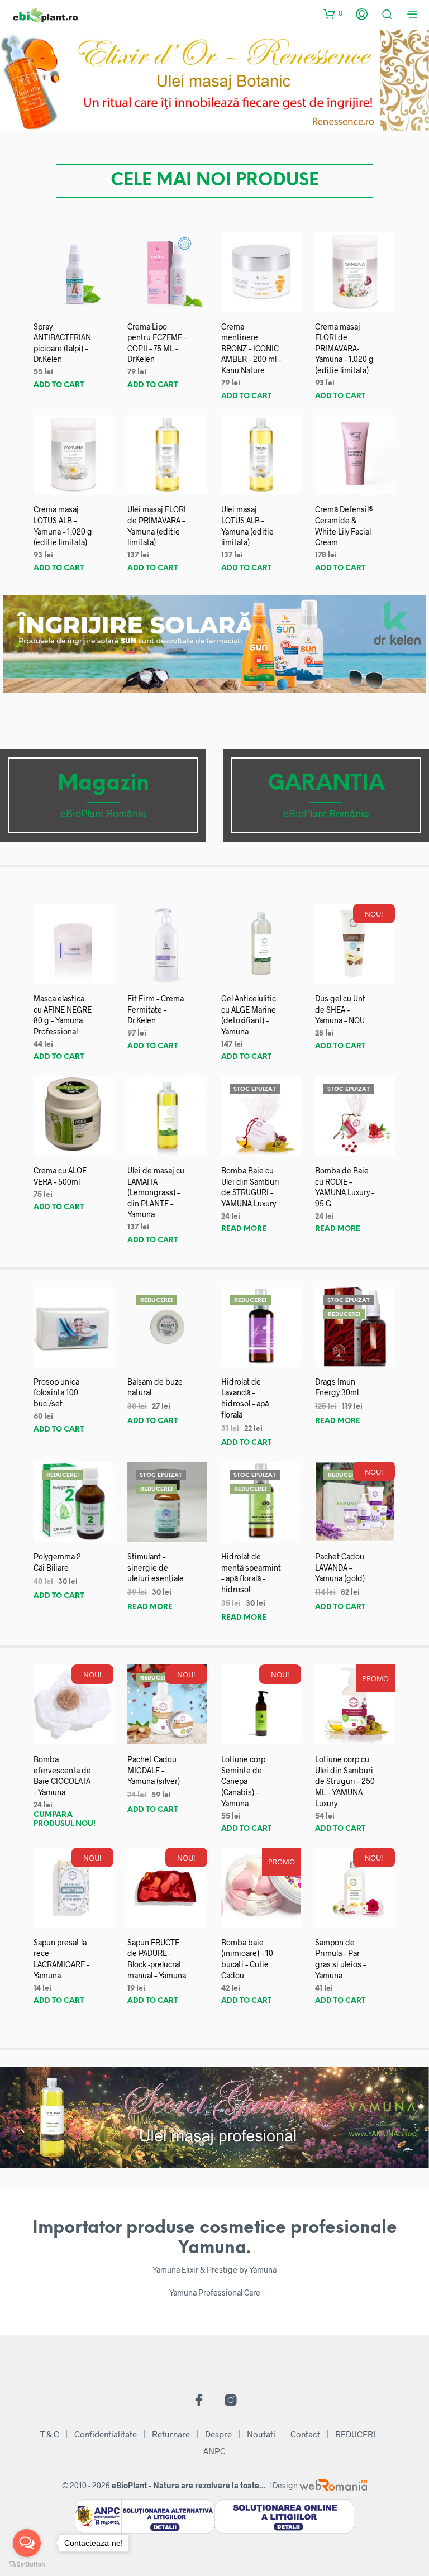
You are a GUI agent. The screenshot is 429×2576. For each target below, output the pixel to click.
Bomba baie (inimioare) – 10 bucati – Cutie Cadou (247, 1959)
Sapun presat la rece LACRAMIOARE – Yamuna (61, 1959)
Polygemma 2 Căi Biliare (57, 1562)
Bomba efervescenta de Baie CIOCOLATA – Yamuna (62, 1776)
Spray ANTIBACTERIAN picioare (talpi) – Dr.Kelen (62, 343)
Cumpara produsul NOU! (65, 1819)
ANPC (214, 2451)
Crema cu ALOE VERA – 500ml (60, 1176)
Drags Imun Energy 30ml (337, 1387)
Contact (305, 2434)
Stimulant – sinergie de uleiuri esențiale (156, 1567)
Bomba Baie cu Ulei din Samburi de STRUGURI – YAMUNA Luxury (250, 1187)
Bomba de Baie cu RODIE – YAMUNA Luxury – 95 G (345, 1187)
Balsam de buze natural (155, 1387)
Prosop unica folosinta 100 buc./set (56, 1392)
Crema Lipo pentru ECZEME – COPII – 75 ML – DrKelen (157, 343)
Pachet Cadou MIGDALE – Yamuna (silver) (154, 1770)
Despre (218, 2434)
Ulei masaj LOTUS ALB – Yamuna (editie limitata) (247, 526)
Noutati (261, 2434)
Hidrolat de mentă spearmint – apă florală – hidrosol (251, 1573)
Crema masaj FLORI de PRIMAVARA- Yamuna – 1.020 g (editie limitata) (344, 348)
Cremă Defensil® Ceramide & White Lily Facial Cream (344, 526)
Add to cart (59, 385)
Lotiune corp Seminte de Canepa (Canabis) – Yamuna (243, 1781)
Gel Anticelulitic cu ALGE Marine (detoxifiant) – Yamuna (249, 1015)
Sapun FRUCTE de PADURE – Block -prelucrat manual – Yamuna (157, 1959)
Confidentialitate (106, 2434)
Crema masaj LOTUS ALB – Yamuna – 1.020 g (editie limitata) (63, 526)
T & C (50, 2434)
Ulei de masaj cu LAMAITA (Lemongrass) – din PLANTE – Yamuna (156, 1192)
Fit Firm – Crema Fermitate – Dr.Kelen (156, 1009)
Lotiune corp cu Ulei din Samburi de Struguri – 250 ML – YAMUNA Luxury (345, 1781)
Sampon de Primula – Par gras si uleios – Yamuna (340, 1959)
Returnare (171, 2434)
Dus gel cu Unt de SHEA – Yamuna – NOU (340, 1009)
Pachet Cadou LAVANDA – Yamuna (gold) (340, 1567)
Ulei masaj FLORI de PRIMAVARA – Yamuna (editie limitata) (157, 526)
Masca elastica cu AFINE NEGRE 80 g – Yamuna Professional (63, 1015)
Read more (244, 1229)
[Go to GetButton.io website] (27, 2565)
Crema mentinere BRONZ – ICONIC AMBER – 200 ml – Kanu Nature (251, 348)
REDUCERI (355, 2434)
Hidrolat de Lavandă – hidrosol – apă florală (245, 1398)
